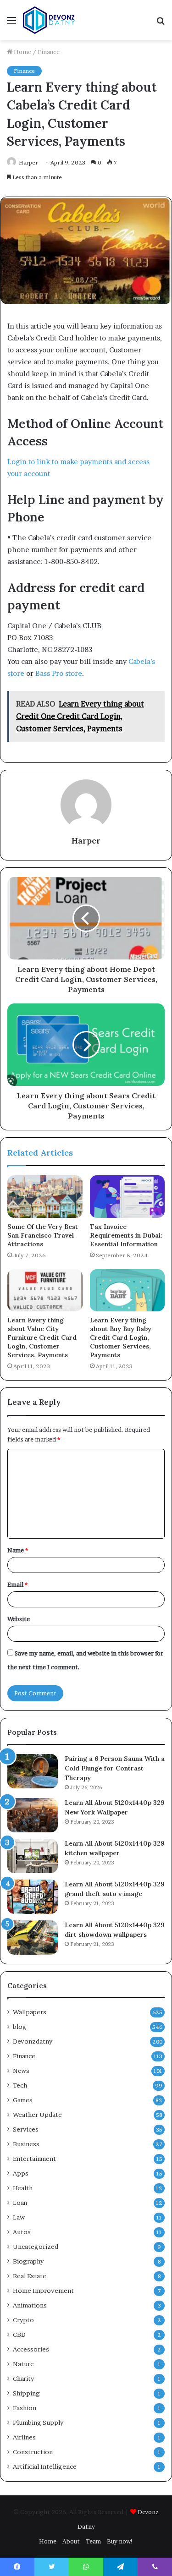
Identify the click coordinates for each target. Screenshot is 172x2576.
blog (20, 2027)
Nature (23, 2364)
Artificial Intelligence (45, 2466)
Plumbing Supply (38, 2423)
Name (18, 1550)
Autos (22, 2232)
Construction (33, 2452)
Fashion (25, 2408)
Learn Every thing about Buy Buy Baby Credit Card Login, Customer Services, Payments (121, 1337)
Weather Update (37, 2115)
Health (23, 2188)
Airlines (24, 2437)
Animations (30, 2305)
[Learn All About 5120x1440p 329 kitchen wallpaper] (33, 1856)
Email (17, 1584)
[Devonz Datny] (50, 20)
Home (22, 52)
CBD (19, 2335)
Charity (23, 2379)
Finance (49, 52)
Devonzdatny (33, 2041)
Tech (20, 2085)
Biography (28, 2261)
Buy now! (120, 2541)
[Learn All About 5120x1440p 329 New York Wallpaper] (33, 1815)
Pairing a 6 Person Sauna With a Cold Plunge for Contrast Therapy (115, 1768)
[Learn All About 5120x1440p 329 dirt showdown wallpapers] (33, 1937)
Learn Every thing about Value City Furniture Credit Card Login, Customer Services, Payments (42, 1337)
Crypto (23, 2320)
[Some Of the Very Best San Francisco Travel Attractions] (45, 1196)
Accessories (31, 2349)
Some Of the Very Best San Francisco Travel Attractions (43, 1235)
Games (23, 2100)
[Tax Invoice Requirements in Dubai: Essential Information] (128, 1196)
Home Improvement (43, 2291)
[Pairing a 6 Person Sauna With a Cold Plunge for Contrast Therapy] (33, 1771)
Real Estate (30, 2276)
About (71, 2541)
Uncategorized (36, 2247)
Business (26, 2144)
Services (26, 2129)
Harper (28, 162)
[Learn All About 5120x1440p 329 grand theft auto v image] (33, 1897)
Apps (21, 2173)
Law (19, 2217)
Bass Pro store (59, 673)
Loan (20, 2203)
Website (19, 1619)
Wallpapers (30, 2012)
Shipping (26, 2393)
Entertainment (34, 2159)
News (21, 2071)
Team (93, 2541)
